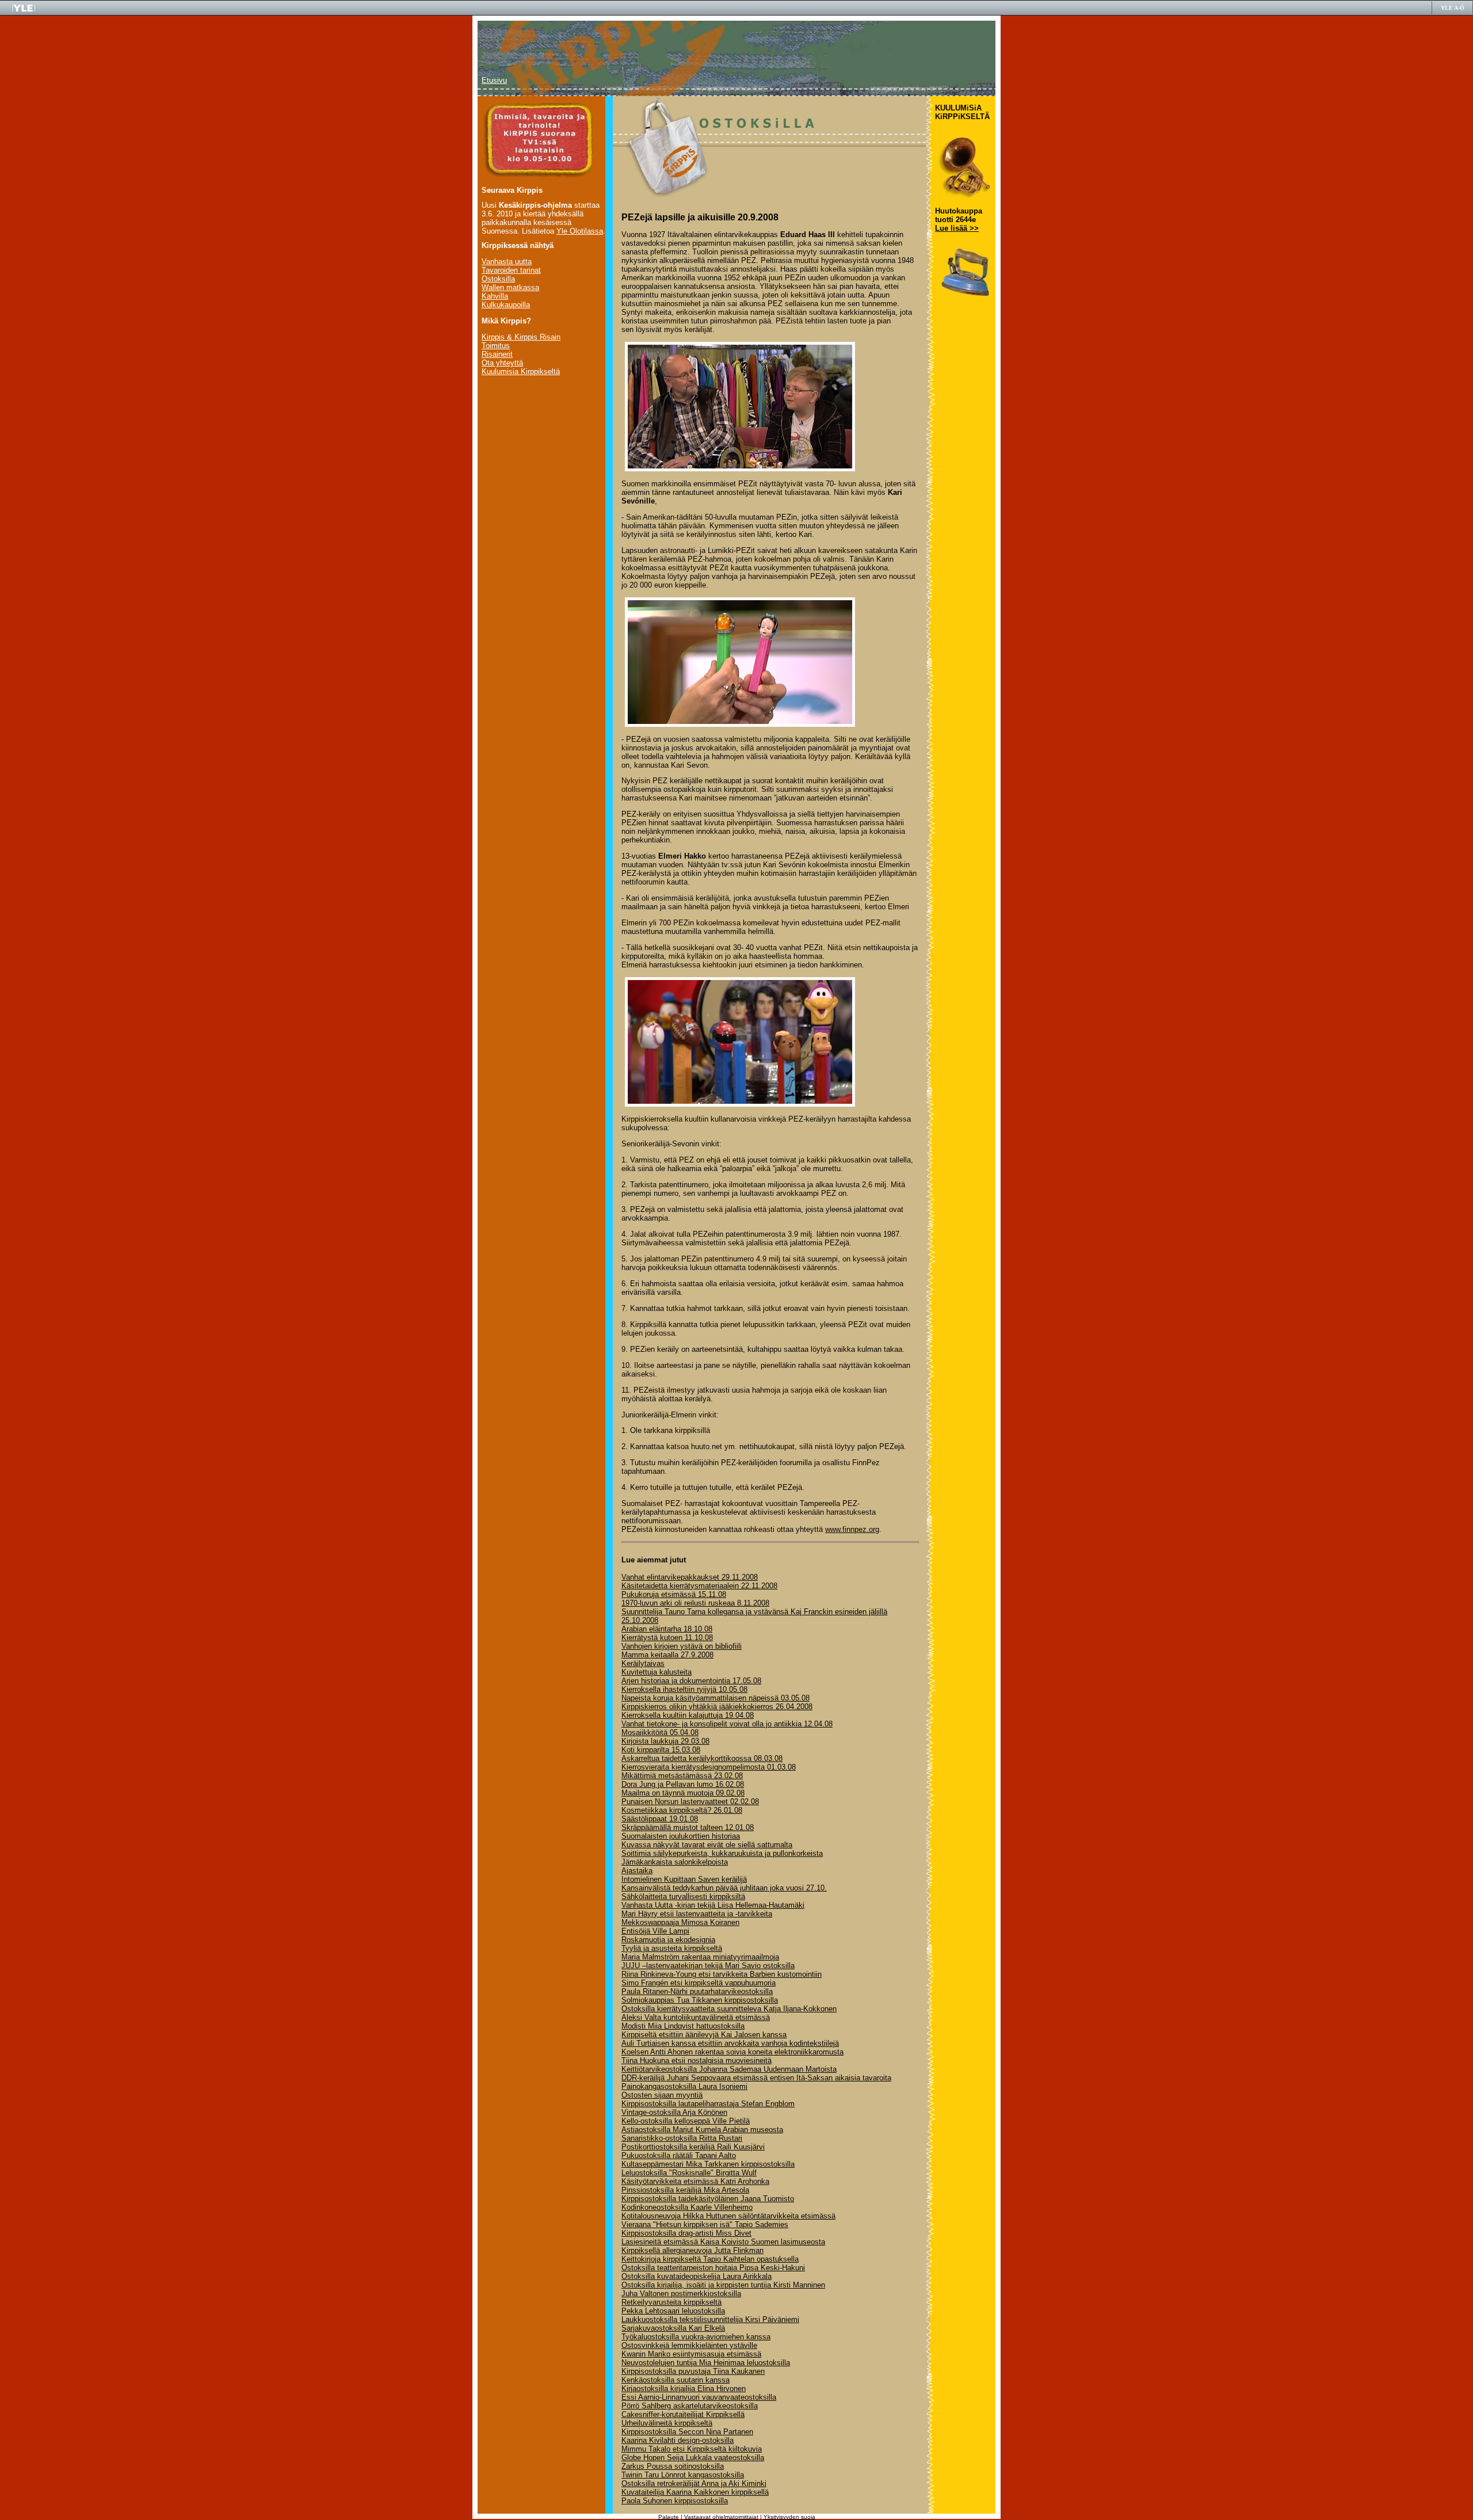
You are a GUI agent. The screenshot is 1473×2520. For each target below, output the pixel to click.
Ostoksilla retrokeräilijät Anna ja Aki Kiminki (694, 2483)
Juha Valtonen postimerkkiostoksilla (681, 2294)
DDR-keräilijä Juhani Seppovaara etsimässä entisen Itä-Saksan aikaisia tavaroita (756, 2078)
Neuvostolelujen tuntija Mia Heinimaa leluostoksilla (706, 2363)
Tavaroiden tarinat (511, 270)
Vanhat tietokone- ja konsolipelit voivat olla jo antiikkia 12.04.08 (727, 1724)
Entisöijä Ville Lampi (655, 1931)
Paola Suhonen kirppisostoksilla (675, 2501)
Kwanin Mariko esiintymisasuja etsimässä (691, 2354)
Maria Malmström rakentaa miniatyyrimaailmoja (700, 1957)
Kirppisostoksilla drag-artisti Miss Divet (686, 2233)
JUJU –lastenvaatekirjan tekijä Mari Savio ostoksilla (708, 1966)
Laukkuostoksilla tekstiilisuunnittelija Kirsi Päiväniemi (710, 2319)
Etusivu (494, 80)
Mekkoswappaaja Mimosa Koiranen (680, 1922)
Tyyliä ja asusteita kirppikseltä (672, 1948)
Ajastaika (637, 1871)
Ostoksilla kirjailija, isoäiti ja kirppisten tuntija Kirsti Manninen (723, 2285)
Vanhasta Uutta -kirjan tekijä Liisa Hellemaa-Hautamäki (713, 1905)
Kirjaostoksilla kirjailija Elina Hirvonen (684, 2389)
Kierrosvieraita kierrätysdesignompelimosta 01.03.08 (709, 1767)
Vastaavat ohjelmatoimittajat (721, 2517)
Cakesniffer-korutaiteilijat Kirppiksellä (683, 2414)
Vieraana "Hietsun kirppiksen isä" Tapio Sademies (705, 2224)
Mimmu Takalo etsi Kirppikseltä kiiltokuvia (692, 2449)
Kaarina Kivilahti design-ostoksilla (678, 2440)
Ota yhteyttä (502, 363)
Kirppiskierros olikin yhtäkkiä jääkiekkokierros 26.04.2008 (717, 1707)
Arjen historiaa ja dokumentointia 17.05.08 (691, 1681)
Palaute (669, 2517)
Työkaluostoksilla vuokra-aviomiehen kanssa (696, 2337)
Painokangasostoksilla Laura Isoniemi (684, 2086)
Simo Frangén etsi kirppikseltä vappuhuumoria (699, 1983)
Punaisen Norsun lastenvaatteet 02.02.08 (690, 1802)
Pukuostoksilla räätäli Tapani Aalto (679, 2155)
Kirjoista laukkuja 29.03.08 (665, 1741)
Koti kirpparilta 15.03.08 (661, 1750)
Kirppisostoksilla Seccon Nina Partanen (687, 2432)
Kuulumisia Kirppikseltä (521, 371)
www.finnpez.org (852, 1529)
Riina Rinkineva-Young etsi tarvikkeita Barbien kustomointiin (722, 1974)
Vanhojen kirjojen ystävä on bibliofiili (682, 1646)
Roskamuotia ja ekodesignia (668, 1940)
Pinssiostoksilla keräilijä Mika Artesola (685, 2190)
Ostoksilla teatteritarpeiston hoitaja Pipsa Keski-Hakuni (713, 2268)
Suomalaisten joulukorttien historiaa (681, 1836)
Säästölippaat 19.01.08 (660, 1819)
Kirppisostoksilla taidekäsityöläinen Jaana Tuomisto (708, 2199)
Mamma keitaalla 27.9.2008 (667, 1655)
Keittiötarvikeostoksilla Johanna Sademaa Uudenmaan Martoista (729, 2069)
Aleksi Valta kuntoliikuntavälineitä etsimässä (696, 2017)
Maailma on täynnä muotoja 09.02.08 (683, 1793)
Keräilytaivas (643, 1663)
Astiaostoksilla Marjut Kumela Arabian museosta (702, 2130)
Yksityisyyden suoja (789, 2517)
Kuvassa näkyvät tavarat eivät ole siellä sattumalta (707, 1845)
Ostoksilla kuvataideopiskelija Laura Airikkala (697, 2276)
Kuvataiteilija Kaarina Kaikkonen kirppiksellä (695, 2492)
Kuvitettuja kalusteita (657, 1672)
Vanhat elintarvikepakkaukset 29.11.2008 (690, 1577)
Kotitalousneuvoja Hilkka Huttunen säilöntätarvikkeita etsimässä (728, 2216)
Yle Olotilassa (580, 231)
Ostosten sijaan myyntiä (662, 2095)
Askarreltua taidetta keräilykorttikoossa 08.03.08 (702, 1758)
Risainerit (497, 354)
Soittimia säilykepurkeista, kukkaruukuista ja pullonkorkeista (722, 1853)
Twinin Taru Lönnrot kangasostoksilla (683, 2475)
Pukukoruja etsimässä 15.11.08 (674, 1594)
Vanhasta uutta (507, 262)
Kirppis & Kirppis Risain (521, 337)
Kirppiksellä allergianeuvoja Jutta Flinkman (692, 2250)
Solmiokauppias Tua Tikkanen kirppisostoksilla (700, 2000)
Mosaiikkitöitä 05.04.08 (660, 1732)
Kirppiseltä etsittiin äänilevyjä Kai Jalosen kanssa (704, 2035)
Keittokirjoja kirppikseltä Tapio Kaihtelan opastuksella (710, 2259)
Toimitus (496, 346)
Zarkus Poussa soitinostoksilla (673, 2466)
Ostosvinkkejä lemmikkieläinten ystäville (689, 2345)
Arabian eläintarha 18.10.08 (667, 1629)
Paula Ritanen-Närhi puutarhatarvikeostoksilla (697, 1991)
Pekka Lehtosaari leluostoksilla (673, 2311)
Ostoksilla (498, 279)
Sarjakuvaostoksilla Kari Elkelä (673, 2328)
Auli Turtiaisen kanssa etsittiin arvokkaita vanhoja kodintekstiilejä (730, 2043)
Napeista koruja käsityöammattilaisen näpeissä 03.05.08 (715, 1698)
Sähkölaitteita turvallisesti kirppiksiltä (683, 1896)
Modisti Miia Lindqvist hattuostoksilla (683, 2026)
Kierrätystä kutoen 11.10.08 (667, 1638)
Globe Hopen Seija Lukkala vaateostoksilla (693, 2458)
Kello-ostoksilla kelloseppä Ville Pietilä (686, 2121)
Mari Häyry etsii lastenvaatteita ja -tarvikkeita (697, 1914)
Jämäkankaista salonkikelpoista (675, 1862)
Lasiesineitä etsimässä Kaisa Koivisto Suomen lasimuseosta (723, 2242)
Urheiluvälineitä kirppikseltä (667, 2423)
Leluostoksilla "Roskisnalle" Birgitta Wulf (689, 2173)
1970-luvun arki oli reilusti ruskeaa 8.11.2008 (695, 1603)
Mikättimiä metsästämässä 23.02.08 (682, 1776)
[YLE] (24, 10)
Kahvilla (495, 296)
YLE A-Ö (1453, 8)
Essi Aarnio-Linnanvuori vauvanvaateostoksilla (699, 2397)
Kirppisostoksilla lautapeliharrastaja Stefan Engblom (708, 2104)
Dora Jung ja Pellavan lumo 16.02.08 (683, 1784)
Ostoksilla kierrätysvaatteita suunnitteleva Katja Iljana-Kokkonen (729, 2009)
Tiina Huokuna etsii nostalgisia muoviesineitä (697, 2060)
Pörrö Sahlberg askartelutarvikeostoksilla (690, 2406)
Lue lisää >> (957, 228)
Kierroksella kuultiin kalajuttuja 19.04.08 (688, 1715)
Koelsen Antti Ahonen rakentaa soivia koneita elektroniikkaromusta (732, 2052)
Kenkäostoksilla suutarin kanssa (676, 2380)
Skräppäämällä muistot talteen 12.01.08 (688, 1827)
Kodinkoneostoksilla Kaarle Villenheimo (687, 2207)
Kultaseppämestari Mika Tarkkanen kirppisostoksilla (708, 2164)
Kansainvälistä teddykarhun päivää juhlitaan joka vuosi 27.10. (724, 1888)
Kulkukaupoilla (506, 305)
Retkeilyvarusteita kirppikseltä (671, 2302)
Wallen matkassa (510, 287)
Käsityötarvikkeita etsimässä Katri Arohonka (695, 2181)
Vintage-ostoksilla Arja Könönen (674, 2112)
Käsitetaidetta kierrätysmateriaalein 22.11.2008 (699, 1586)
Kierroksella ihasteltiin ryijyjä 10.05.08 (684, 1689)
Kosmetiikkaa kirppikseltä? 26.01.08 (682, 1810)
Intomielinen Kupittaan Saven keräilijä (684, 1879)
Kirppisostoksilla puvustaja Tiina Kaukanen (693, 2371)
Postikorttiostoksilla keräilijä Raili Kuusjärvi (693, 2147)
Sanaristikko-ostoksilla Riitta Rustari (682, 2138)
